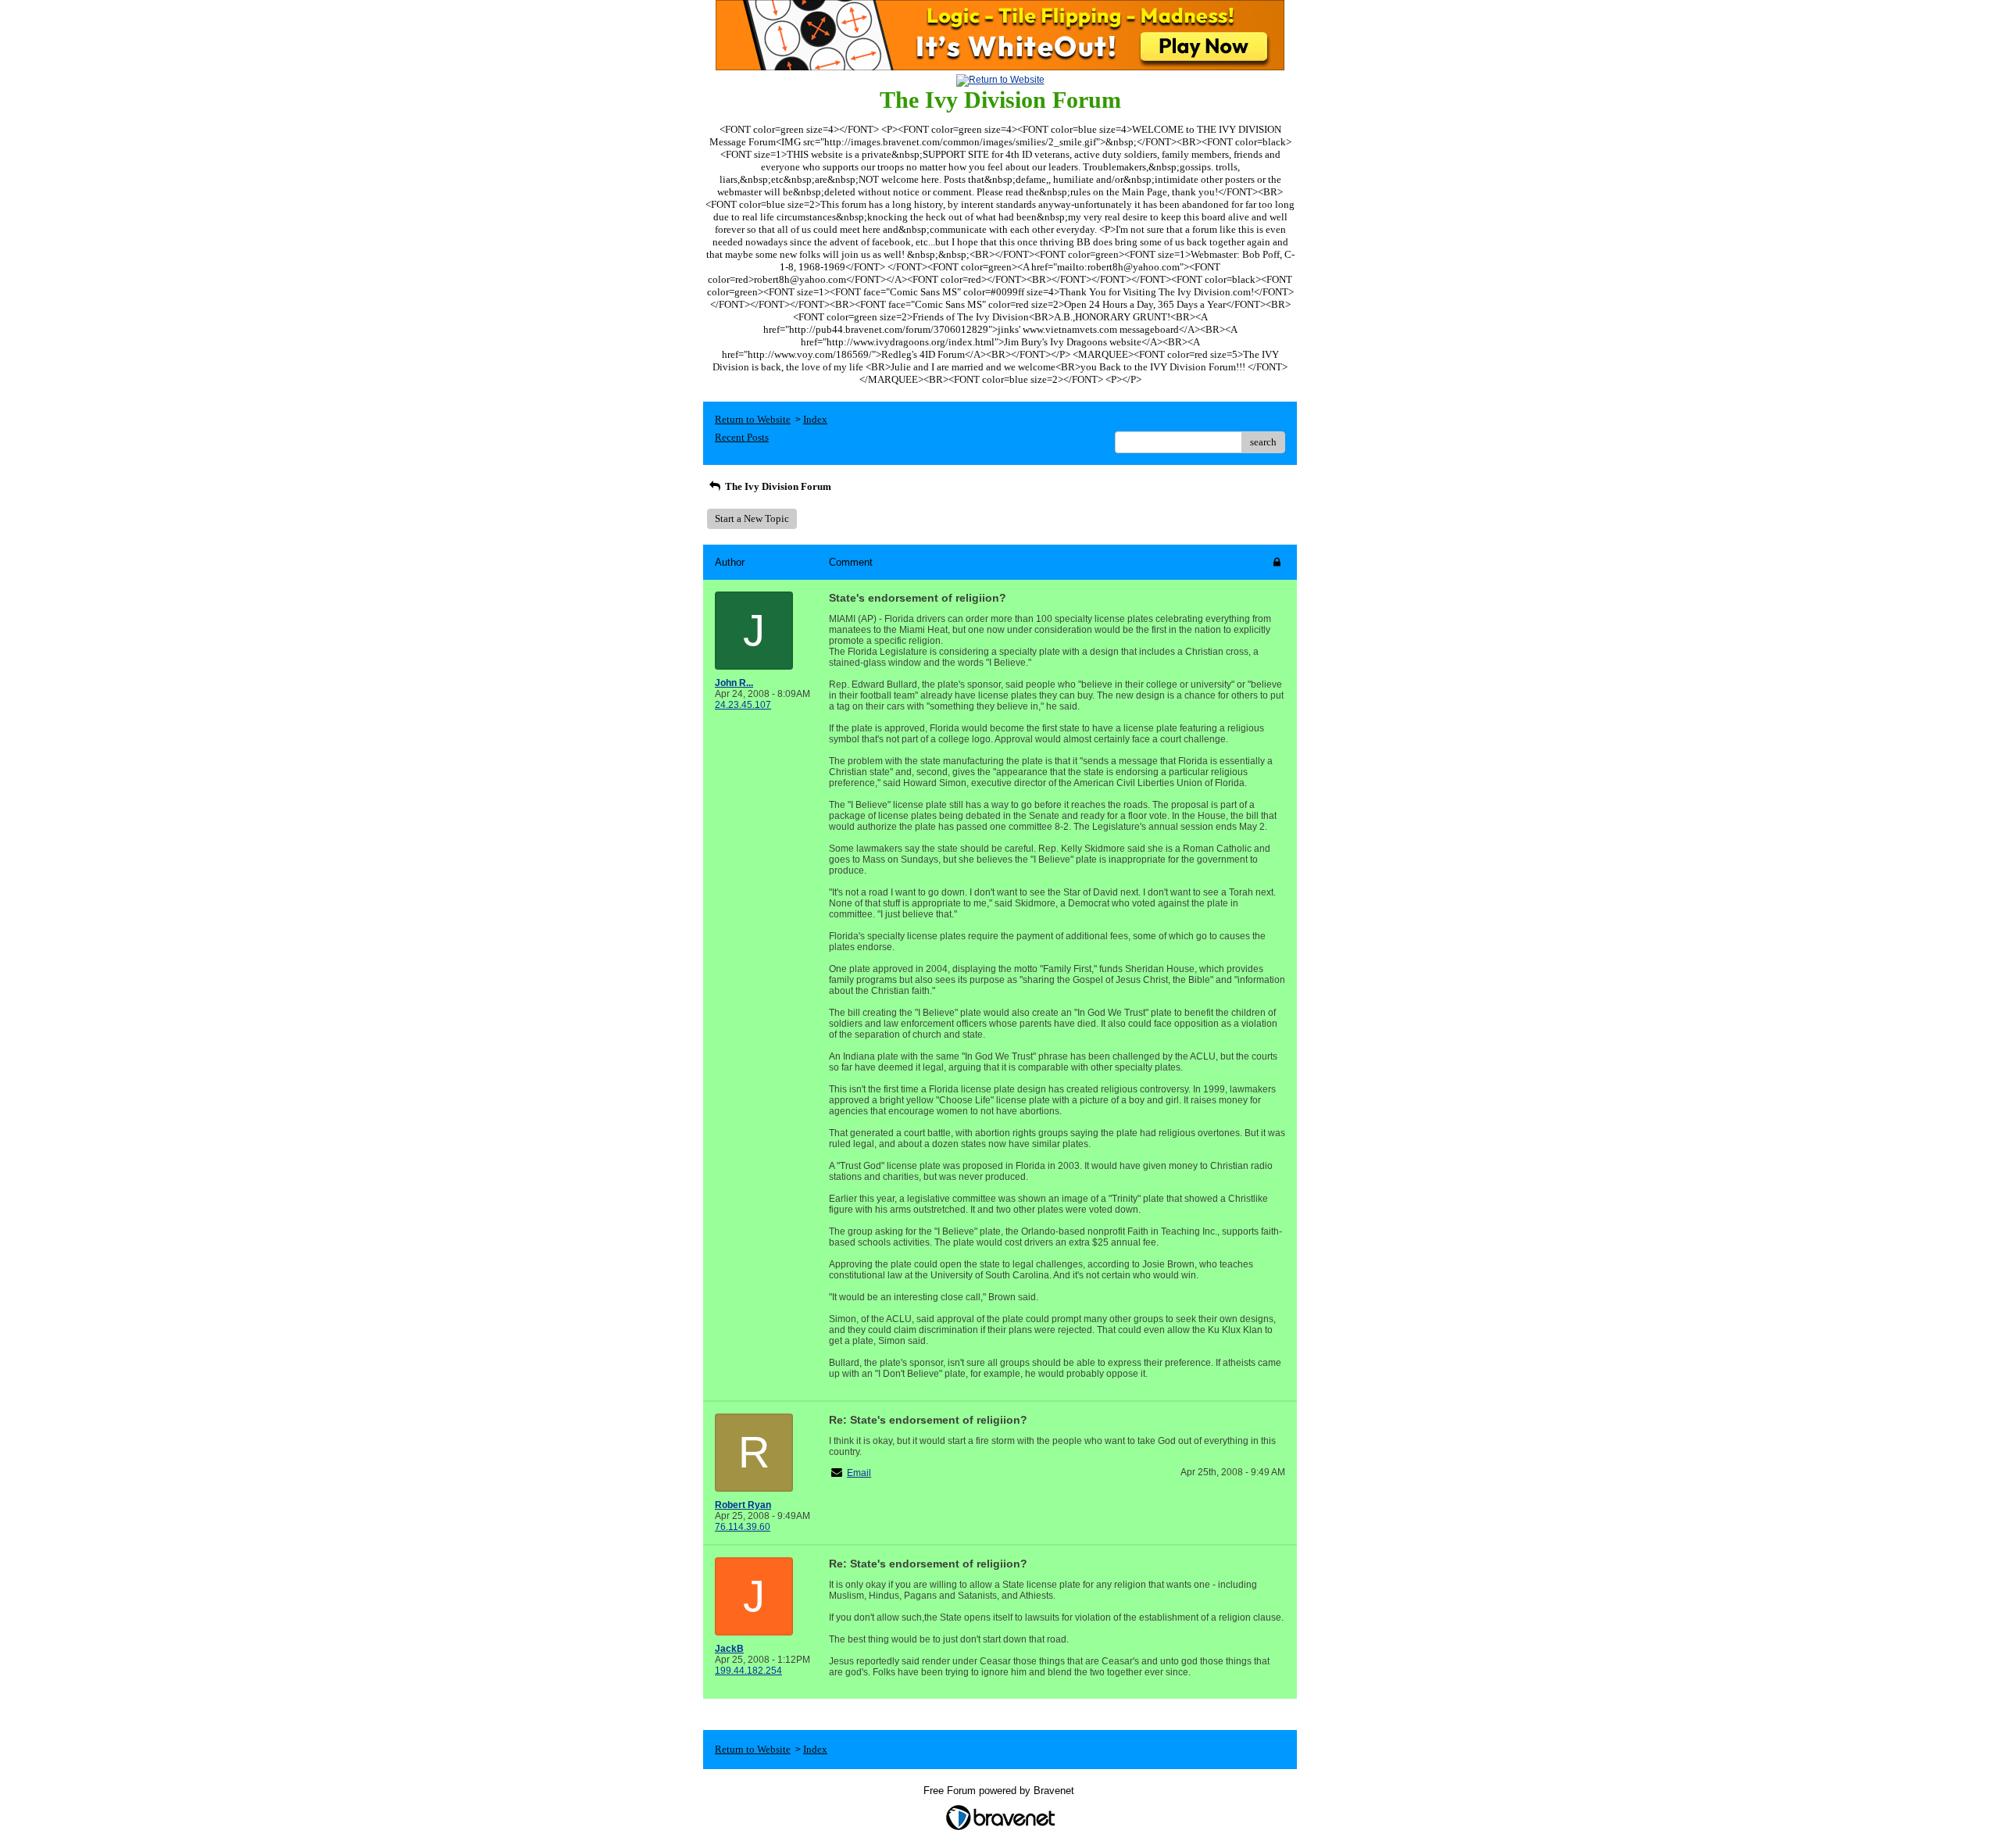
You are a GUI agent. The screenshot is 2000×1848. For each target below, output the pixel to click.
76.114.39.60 (743, 1527)
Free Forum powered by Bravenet (1000, 1791)
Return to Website (753, 419)
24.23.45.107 (743, 705)
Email (859, 1473)
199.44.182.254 (748, 1671)
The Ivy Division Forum (777, 486)
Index (815, 419)
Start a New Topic (752, 518)
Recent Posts (742, 437)
